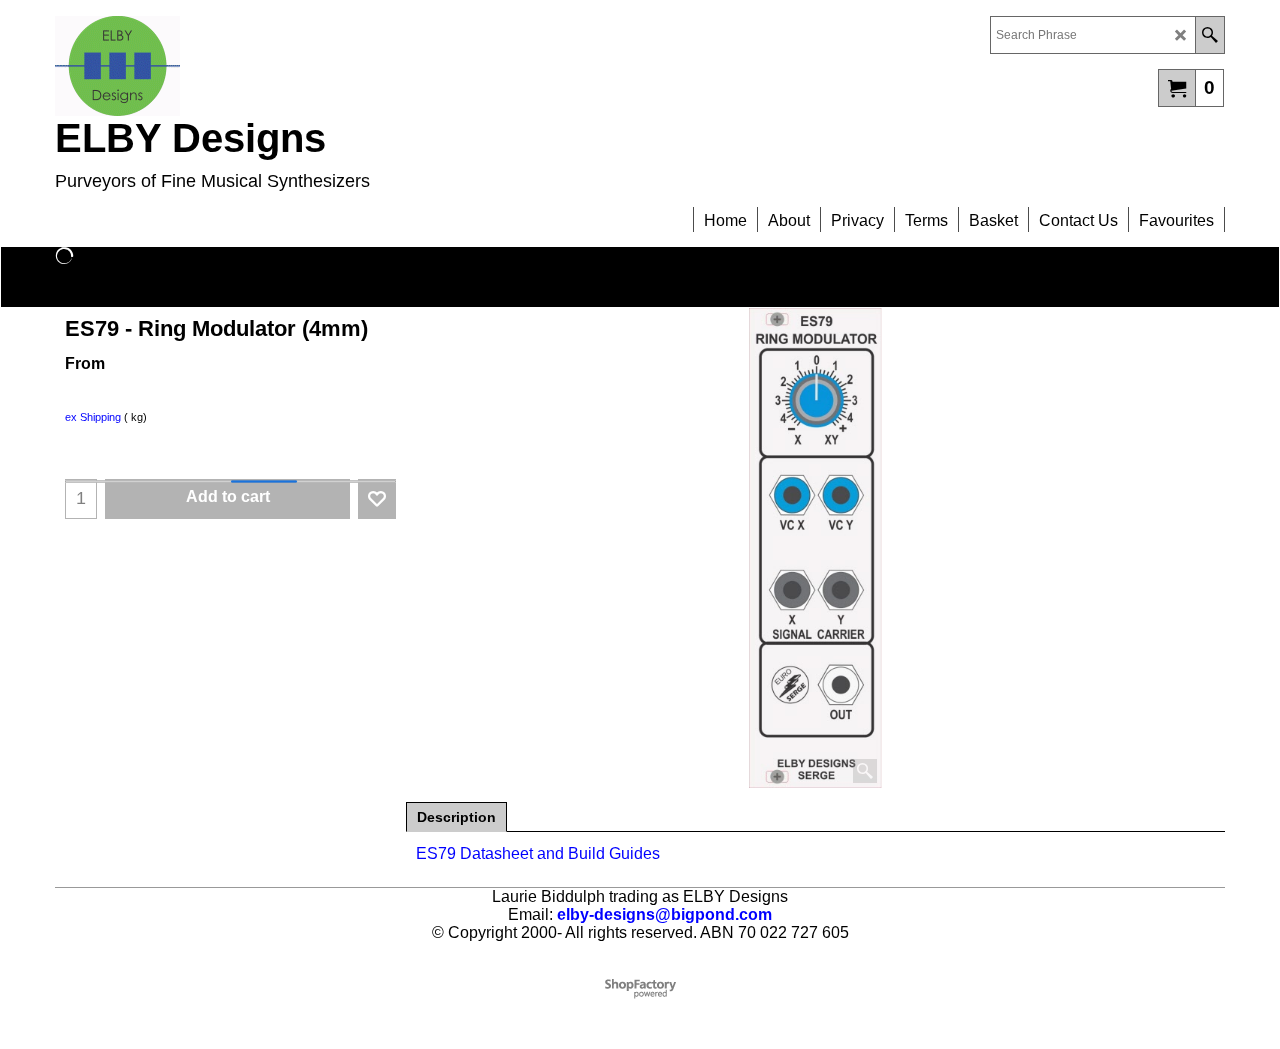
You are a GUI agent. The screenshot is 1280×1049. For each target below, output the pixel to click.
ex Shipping (93, 417)
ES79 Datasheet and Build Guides (538, 853)
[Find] (1209, 35)
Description (456, 817)
